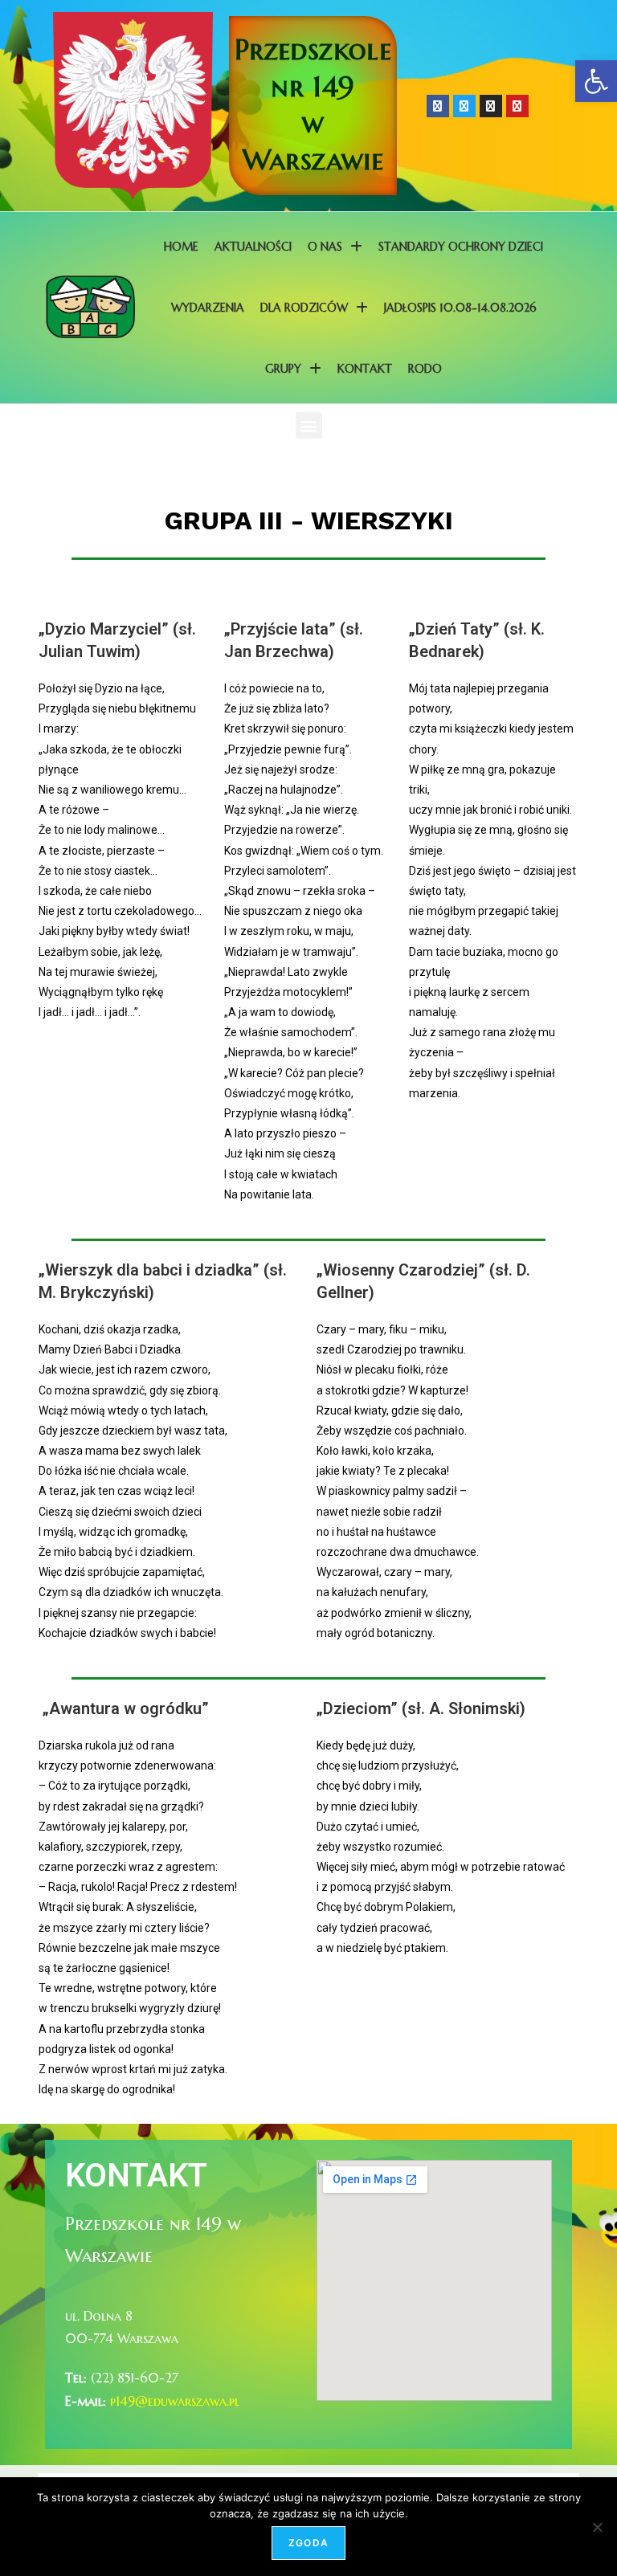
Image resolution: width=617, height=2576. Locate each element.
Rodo (425, 369)
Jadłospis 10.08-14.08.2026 (460, 308)
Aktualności (253, 247)
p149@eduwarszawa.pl (175, 2401)
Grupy (283, 369)
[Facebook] (438, 106)
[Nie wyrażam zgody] (597, 2527)
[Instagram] (491, 106)
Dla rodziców (304, 308)
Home (181, 247)
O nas (325, 247)
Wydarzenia (208, 308)
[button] (596, 81)
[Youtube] (517, 106)
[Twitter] (464, 106)
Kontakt (365, 369)
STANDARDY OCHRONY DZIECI (461, 247)
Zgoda (308, 2543)
